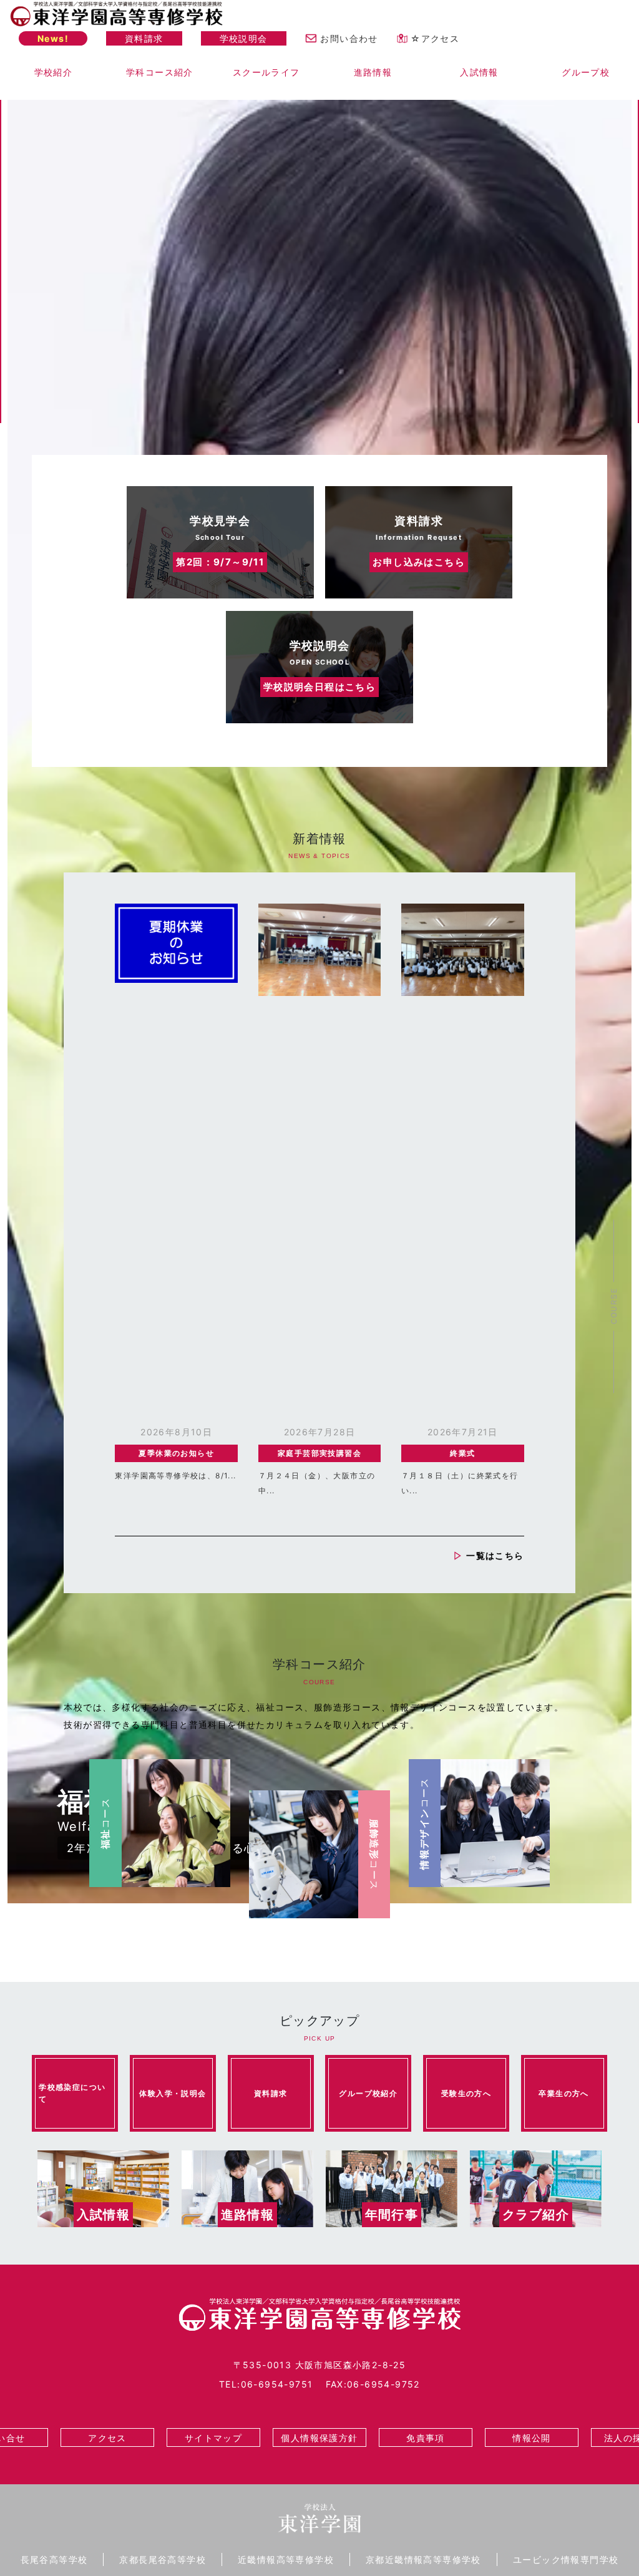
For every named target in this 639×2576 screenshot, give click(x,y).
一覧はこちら (495, 1555)
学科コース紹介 (160, 72)
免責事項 (426, 2438)
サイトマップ (213, 2438)
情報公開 (532, 2438)
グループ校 (586, 72)
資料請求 (144, 38)
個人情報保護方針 (319, 2438)
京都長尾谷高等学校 (163, 2559)
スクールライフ (266, 72)
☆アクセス (435, 38)
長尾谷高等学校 (54, 2559)
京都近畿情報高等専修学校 (423, 2559)
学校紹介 (54, 72)
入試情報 (479, 72)
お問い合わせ (349, 38)
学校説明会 (244, 38)
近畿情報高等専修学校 (286, 2559)
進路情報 (373, 72)
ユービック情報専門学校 (566, 2559)
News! (53, 38)
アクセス (107, 2438)
